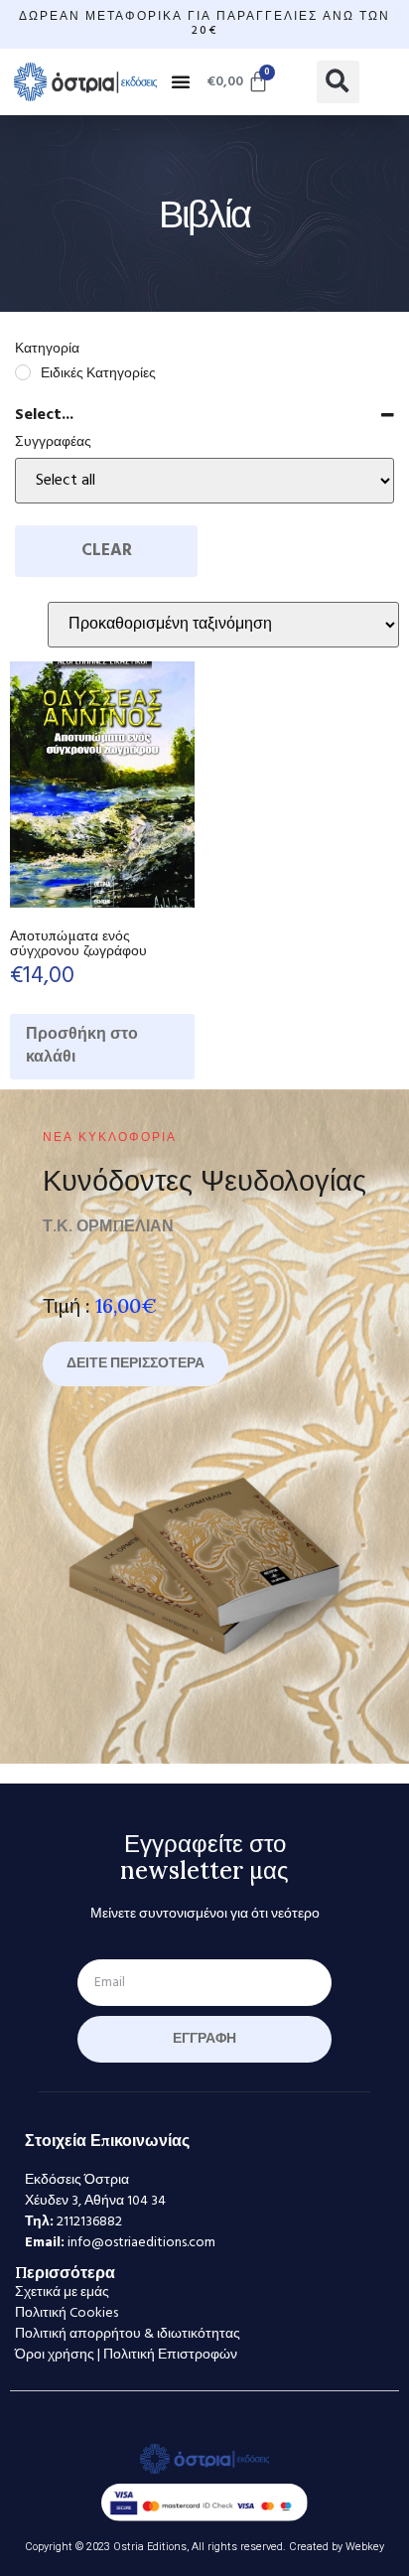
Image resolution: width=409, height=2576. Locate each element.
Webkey (365, 2547)
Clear (107, 551)
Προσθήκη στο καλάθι (82, 1046)
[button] (181, 81)
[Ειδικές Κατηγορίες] (23, 372)
